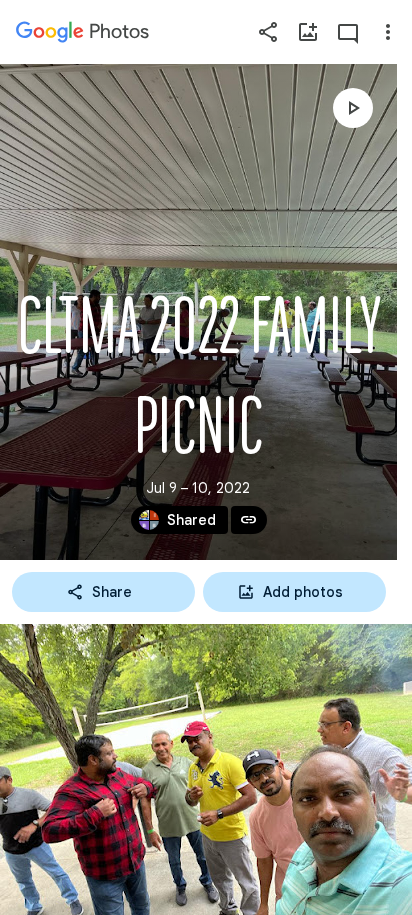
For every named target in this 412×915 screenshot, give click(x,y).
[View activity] (348, 32)
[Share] (268, 32)
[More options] (388, 32)
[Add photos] (308, 32)
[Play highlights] (353, 108)
